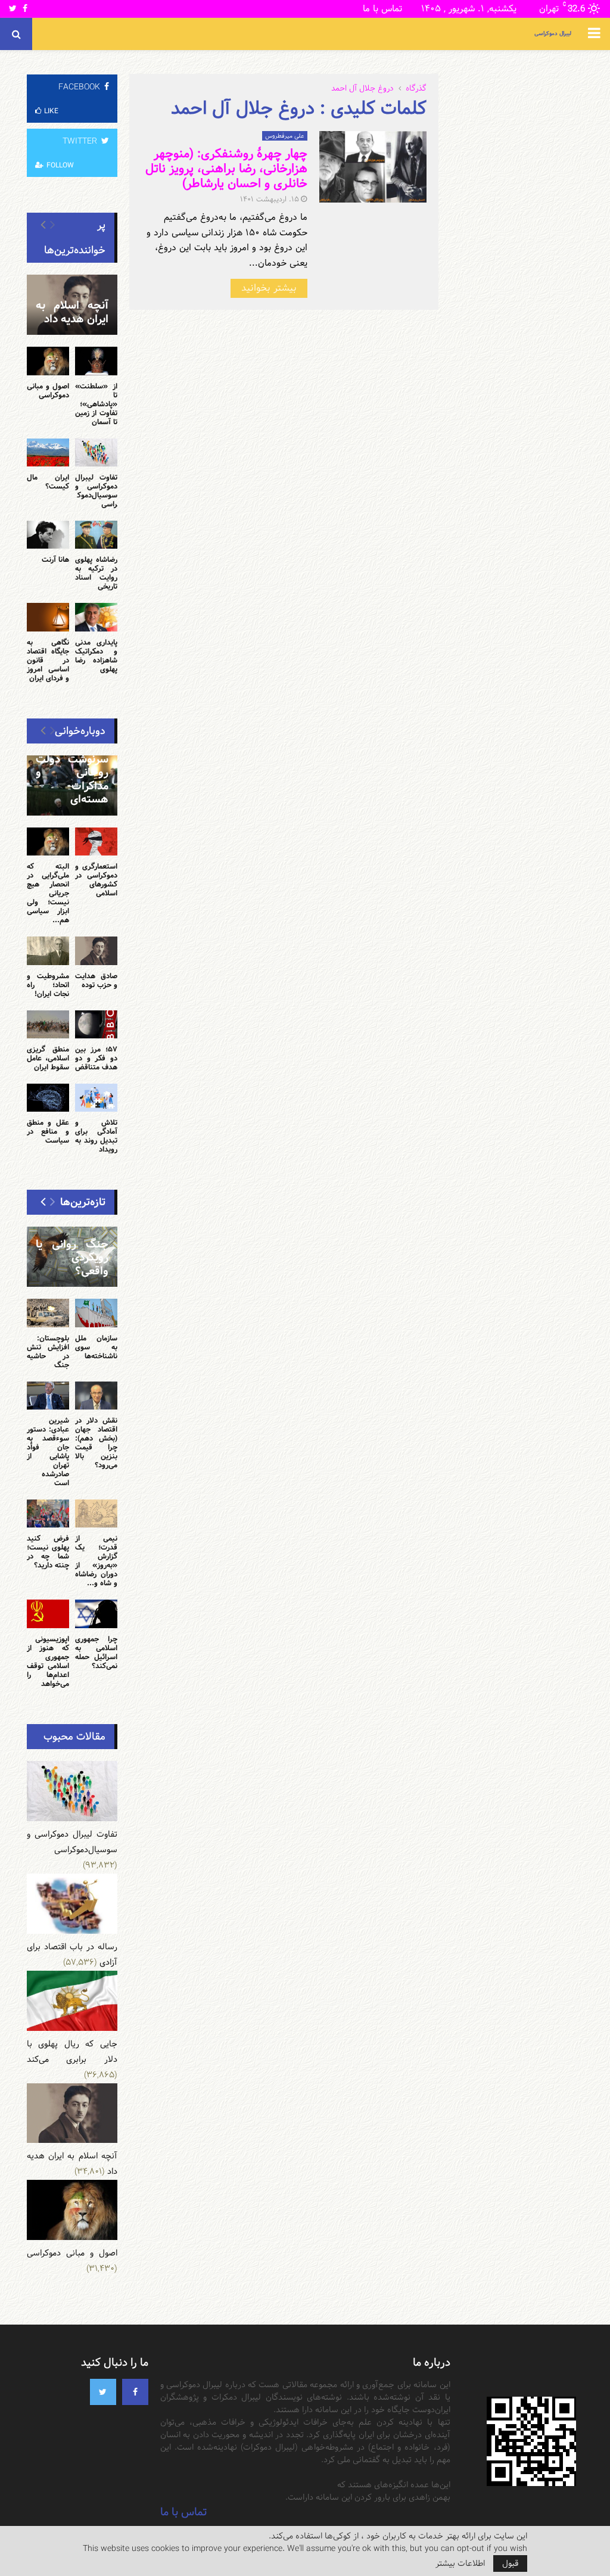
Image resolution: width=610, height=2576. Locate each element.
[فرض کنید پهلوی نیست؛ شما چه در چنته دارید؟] (48, 1513)
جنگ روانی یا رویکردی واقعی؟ (72, 1258)
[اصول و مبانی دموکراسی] (48, 361)
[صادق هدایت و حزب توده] (96, 951)
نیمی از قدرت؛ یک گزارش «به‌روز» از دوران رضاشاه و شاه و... (96, 1561)
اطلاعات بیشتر (460, 2563)
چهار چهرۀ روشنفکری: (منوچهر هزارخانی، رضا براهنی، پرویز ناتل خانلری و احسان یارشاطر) (226, 169)
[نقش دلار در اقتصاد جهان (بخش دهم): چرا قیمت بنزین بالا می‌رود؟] (96, 1396)
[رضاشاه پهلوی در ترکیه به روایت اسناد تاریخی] (96, 535)
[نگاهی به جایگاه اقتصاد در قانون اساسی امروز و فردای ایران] (48, 617)
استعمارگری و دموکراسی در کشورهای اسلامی (96, 880)
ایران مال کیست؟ (48, 482)
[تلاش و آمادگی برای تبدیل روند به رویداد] (96, 1098)
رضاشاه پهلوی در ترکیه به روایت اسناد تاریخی (96, 573)
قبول (510, 2563)
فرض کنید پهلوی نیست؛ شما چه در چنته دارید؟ (48, 1552)
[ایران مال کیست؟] (48, 452)
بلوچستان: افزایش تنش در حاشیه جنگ (48, 1351)
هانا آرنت (55, 559)
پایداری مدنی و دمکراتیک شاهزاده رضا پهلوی (96, 656)
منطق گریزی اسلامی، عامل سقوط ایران (48, 1058)
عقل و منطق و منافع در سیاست (48, 1131)
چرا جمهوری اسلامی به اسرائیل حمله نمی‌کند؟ (96, 1652)
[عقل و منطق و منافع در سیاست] (48, 1098)
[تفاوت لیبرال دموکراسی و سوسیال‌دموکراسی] (96, 452)
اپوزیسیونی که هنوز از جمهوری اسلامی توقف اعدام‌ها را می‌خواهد (48, 1661)
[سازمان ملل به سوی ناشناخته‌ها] (96, 1313)
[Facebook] (135, 2392)
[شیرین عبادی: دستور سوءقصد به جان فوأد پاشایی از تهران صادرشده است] (48, 1396)
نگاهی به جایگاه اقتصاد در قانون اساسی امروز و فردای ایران (48, 660)
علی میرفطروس (285, 136)
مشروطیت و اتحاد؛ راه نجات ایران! (48, 985)
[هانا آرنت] (48, 535)
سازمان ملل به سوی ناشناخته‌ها (96, 1347)
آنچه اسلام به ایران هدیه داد (72, 312)
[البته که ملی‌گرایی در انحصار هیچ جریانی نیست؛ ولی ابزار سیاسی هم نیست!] (48, 841)
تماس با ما (382, 9)
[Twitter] (103, 2392)
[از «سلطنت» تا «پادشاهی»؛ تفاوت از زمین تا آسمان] (96, 361)
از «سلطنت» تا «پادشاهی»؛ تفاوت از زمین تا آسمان (96, 404)
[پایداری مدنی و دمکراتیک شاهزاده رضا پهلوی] (96, 617)
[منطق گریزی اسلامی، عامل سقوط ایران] (48, 1024)
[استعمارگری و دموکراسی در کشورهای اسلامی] (96, 841)
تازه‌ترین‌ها (83, 1202)
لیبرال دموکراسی (553, 34)
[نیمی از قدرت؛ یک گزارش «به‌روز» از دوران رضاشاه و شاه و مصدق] (96, 1513)
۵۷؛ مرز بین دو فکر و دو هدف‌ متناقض (96, 1058)
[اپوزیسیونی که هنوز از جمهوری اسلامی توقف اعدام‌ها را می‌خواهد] (48, 1614)
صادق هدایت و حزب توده (96, 980)
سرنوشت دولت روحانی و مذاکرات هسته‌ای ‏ (72, 780)
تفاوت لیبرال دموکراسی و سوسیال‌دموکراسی (96, 491)
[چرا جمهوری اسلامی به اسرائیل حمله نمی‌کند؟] (96, 1614)
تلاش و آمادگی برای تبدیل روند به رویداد (96, 1136)
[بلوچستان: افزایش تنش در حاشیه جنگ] (48, 1313)
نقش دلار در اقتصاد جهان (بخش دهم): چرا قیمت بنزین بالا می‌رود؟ (96, 1443)
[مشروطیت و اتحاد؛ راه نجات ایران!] (48, 951)
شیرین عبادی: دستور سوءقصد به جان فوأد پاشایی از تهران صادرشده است (48, 1452)
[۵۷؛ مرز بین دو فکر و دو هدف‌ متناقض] (96, 1024)
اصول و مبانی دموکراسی (48, 391)
